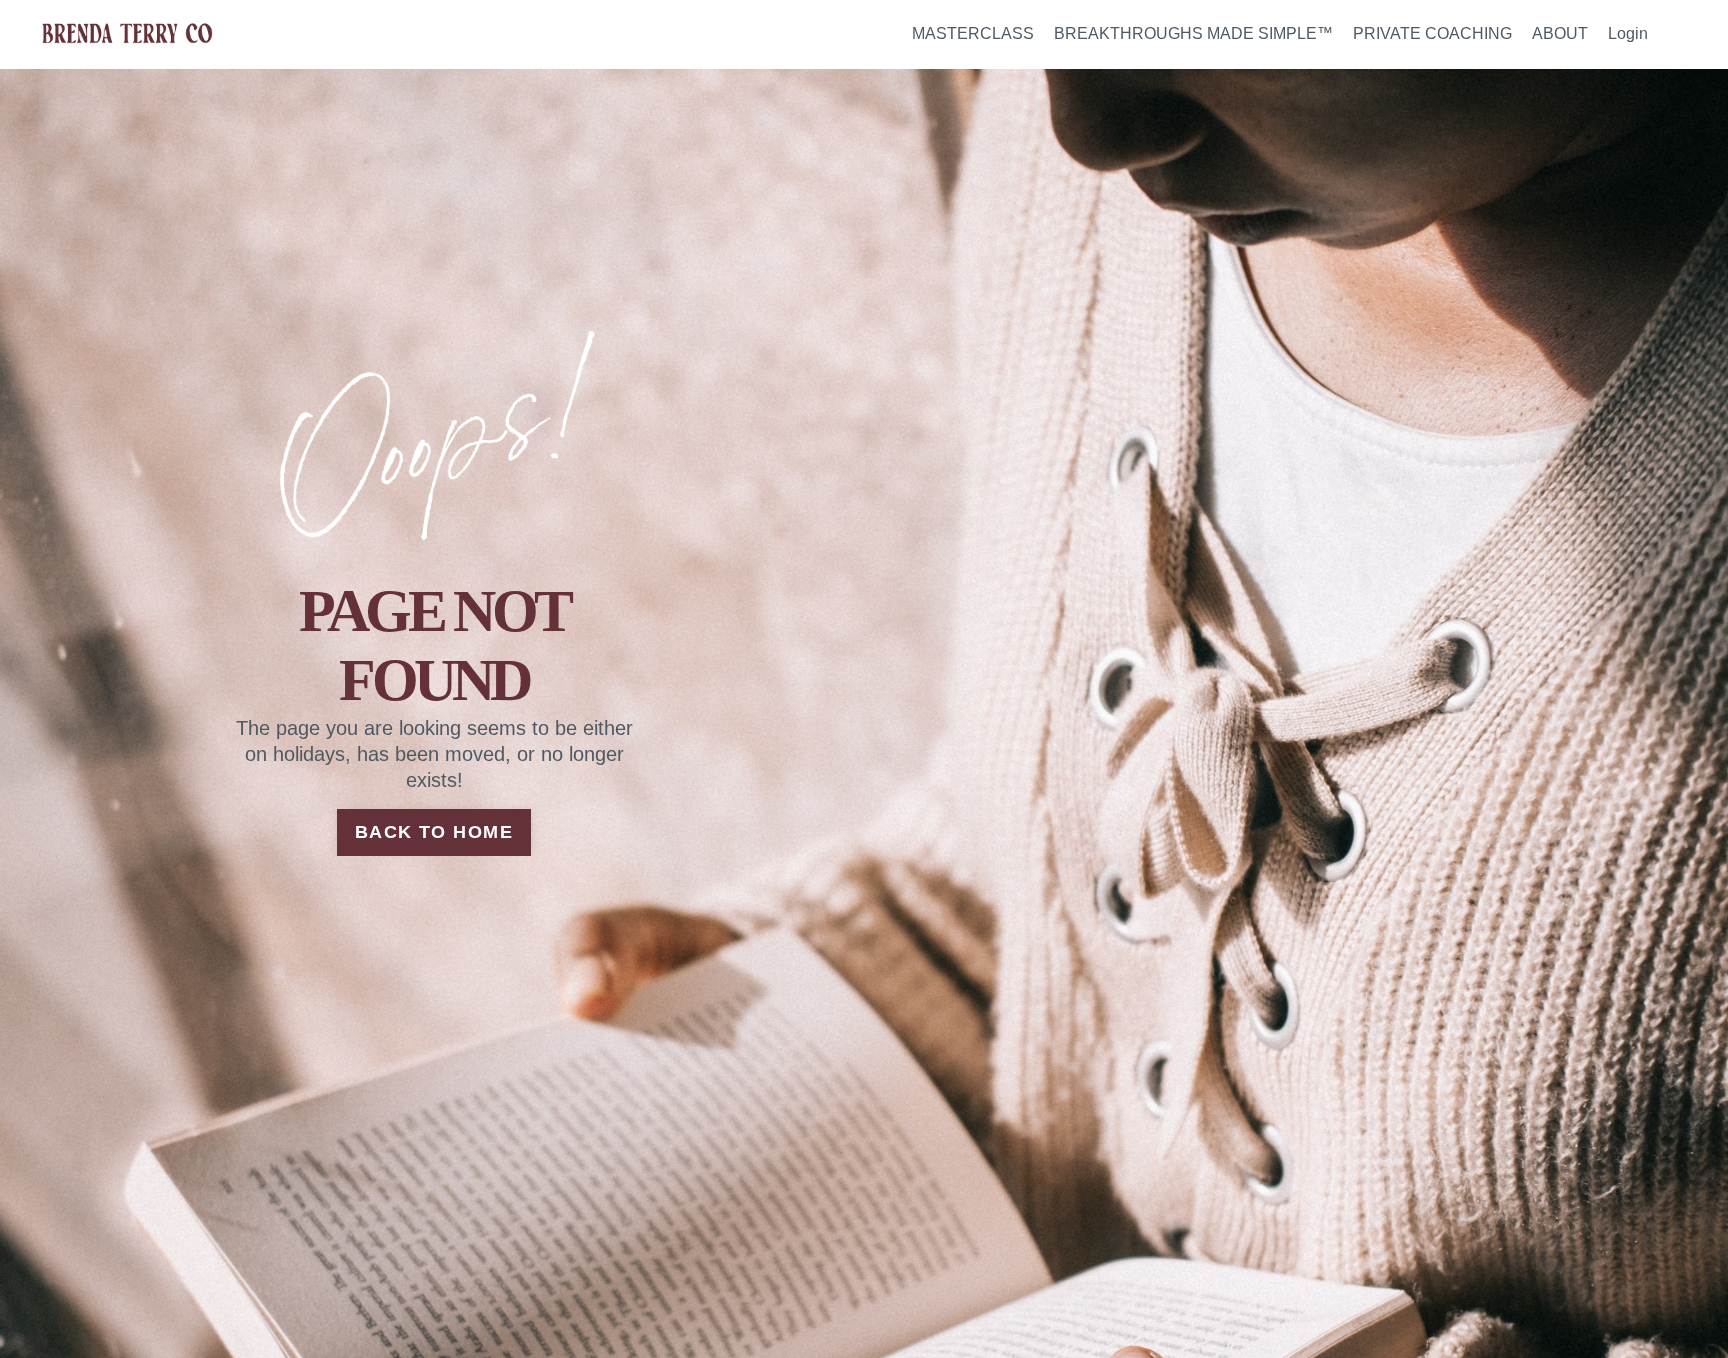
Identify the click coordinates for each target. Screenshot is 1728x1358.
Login (1628, 33)
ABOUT (1560, 33)
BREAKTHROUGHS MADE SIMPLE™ (1193, 33)
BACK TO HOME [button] (434, 832)
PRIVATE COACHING (1432, 33)
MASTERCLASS (973, 33)
